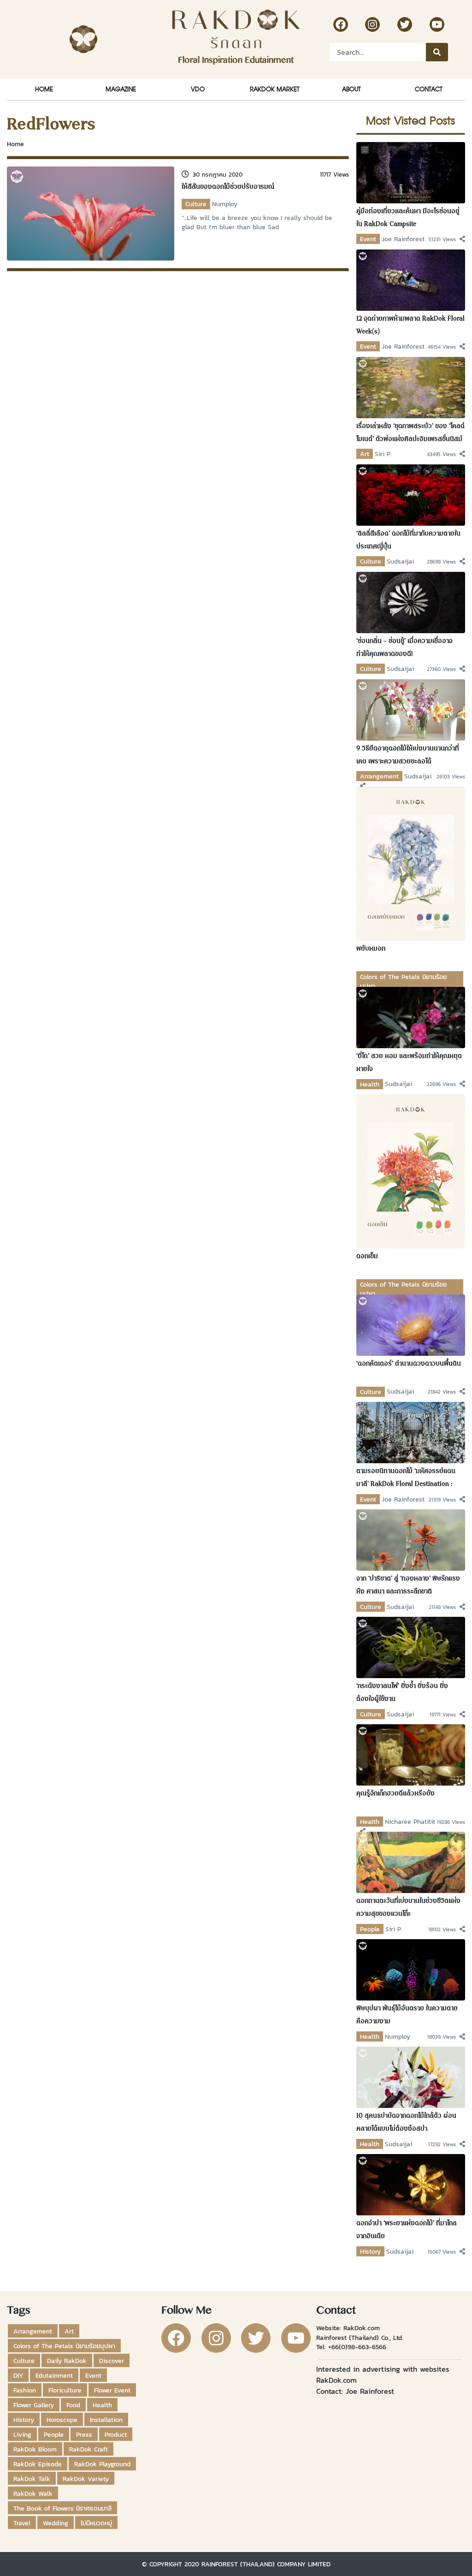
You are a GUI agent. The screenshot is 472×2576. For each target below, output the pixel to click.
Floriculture (65, 2390)
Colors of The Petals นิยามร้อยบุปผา (64, 2346)
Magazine (121, 89)
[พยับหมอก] (411, 863)
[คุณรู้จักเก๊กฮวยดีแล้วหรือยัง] (411, 1754)
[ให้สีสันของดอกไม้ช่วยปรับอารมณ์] (91, 213)
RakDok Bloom (35, 2449)
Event (368, 239)
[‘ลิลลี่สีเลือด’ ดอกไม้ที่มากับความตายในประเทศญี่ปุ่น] (411, 494)
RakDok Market (274, 89)
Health (370, 1084)
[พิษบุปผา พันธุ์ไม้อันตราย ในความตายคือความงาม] (411, 1969)
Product (116, 2434)
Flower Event (112, 2390)
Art (365, 454)
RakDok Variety (86, 2479)
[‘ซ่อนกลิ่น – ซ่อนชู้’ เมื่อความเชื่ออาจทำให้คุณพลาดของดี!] (411, 602)
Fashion (25, 2390)
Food (73, 2405)
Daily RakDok (67, 2361)
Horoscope (62, 2420)
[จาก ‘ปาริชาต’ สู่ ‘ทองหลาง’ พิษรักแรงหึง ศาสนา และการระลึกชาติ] (411, 1539)
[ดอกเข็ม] (411, 1170)
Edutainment (54, 2375)
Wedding (56, 2523)
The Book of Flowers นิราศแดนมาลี (62, 2508)
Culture (196, 204)
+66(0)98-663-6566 (357, 2347)
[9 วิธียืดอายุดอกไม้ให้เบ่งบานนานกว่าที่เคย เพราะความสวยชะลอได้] (411, 709)
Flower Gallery (34, 2405)
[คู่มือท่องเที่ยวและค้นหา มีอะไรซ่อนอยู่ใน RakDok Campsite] (411, 172)
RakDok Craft (88, 2449)
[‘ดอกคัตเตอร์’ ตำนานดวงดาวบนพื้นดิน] (411, 1324)
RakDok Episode (38, 2464)
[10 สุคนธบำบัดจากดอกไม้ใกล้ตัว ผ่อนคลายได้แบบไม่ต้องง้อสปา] (411, 2077)
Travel (22, 2523)
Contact (428, 89)
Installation (106, 2420)
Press (84, 2434)
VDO (198, 89)
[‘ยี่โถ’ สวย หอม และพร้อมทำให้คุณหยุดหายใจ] (411, 1017)
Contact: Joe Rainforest (355, 2391)
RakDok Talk (32, 2479)
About (351, 89)
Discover (112, 2361)
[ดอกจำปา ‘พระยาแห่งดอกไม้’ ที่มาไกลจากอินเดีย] (411, 2184)
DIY (18, 2375)
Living (22, 2434)
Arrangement (379, 776)
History (370, 2251)
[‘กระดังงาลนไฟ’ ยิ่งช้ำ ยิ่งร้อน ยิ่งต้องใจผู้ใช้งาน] (411, 1647)
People (370, 1929)
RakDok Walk (33, 2493)
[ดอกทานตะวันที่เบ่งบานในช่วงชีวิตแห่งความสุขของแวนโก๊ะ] (411, 1862)
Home (44, 89)
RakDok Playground (102, 2464)
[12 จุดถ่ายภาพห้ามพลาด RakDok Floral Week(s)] (411, 279)
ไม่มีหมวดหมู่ (96, 2523)
